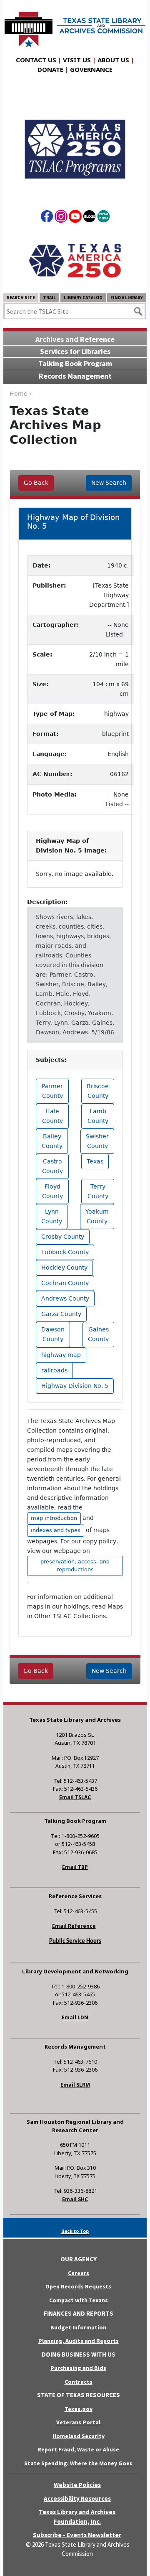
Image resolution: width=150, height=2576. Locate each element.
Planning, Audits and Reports (79, 2341)
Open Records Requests (78, 2286)
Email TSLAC (75, 1797)
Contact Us (36, 60)
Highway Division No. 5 (75, 1386)
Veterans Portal (78, 2422)
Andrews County (65, 1298)
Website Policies (77, 2485)
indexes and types (56, 1530)
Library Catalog (83, 298)
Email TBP (75, 1867)
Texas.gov (79, 2409)
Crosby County (63, 1237)
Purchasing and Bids (78, 2368)
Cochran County (65, 1283)
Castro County (52, 1166)
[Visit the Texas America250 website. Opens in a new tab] (75, 260)
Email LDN (75, 2017)
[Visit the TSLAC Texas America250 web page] (75, 142)
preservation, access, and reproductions (75, 1565)
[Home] (75, 25)
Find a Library (127, 298)
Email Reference (74, 1926)
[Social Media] (104, 218)
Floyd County (52, 1191)
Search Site (21, 298)
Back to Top (75, 2231)
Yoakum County (97, 1216)
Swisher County (97, 1141)
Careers (79, 2273)
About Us (113, 60)
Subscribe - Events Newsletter (77, 2535)
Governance (91, 69)
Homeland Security (79, 2436)
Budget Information (78, 2327)
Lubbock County (65, 1252)
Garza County (61, 1314)
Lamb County (98, 1116)
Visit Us (77, 60)
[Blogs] (89, 218)
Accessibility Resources (77, 2498)
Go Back (36, 483)
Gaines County (98, 1334)
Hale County (52, 1116)
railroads (54, 1370)
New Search (109, 483)
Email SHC (75, 2199)
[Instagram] (61, 218)
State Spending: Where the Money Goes (78, 2463)
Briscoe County (98, 1091)
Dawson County (53, 1334)
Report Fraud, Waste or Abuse (78, 2449)
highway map (61, 1355)
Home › (21, 394)
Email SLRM (75, 2085)
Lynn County (52, 1216)
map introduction (54, 1518)
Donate (50, 69)
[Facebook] (47, 218)
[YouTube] (75, 218)
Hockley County (64, 1268)
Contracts (79, 2382)
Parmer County (52, 1091)
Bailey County (52, 1141)
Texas (95, 1161)
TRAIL (49, 298)
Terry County (98, 1191)
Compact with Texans (79, 2300)
